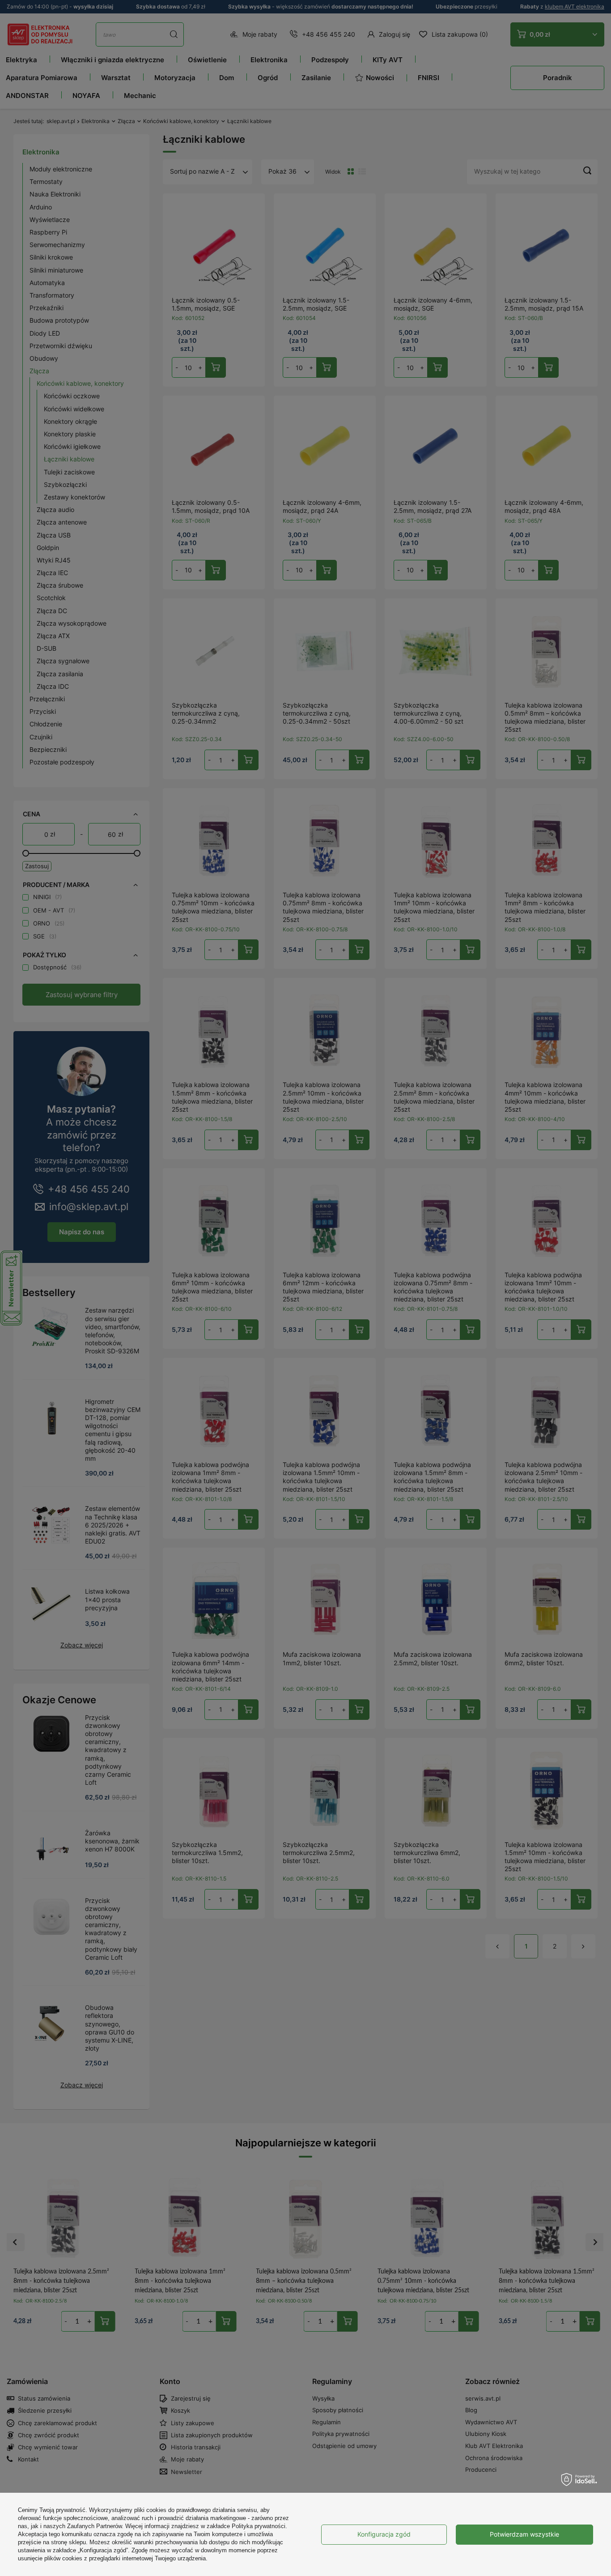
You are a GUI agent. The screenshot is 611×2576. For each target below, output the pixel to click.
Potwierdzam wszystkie (524, 2534)
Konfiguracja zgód (384, 2534)
